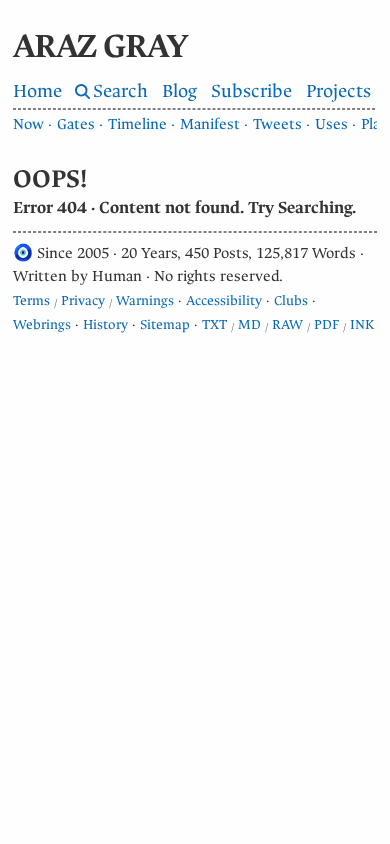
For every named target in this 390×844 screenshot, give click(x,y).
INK (362, 324)
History (105, 324)
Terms (31, 300)
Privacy (83, 300)
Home (37, 91)
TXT (214, 324)
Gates (76, 124)
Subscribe (251, 91)
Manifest (210, 124)
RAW (287, 324)
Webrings (42, 324)
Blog (179, 91)
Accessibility (224, 300)
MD (249, 324)
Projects (338, 91)
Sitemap (165, 324)
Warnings (145, 300)
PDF (326, 324)
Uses (331, 124)
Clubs (291, 300)
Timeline (137, 124)
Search (120, 91)
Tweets (277, 124)
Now (28, 124)
